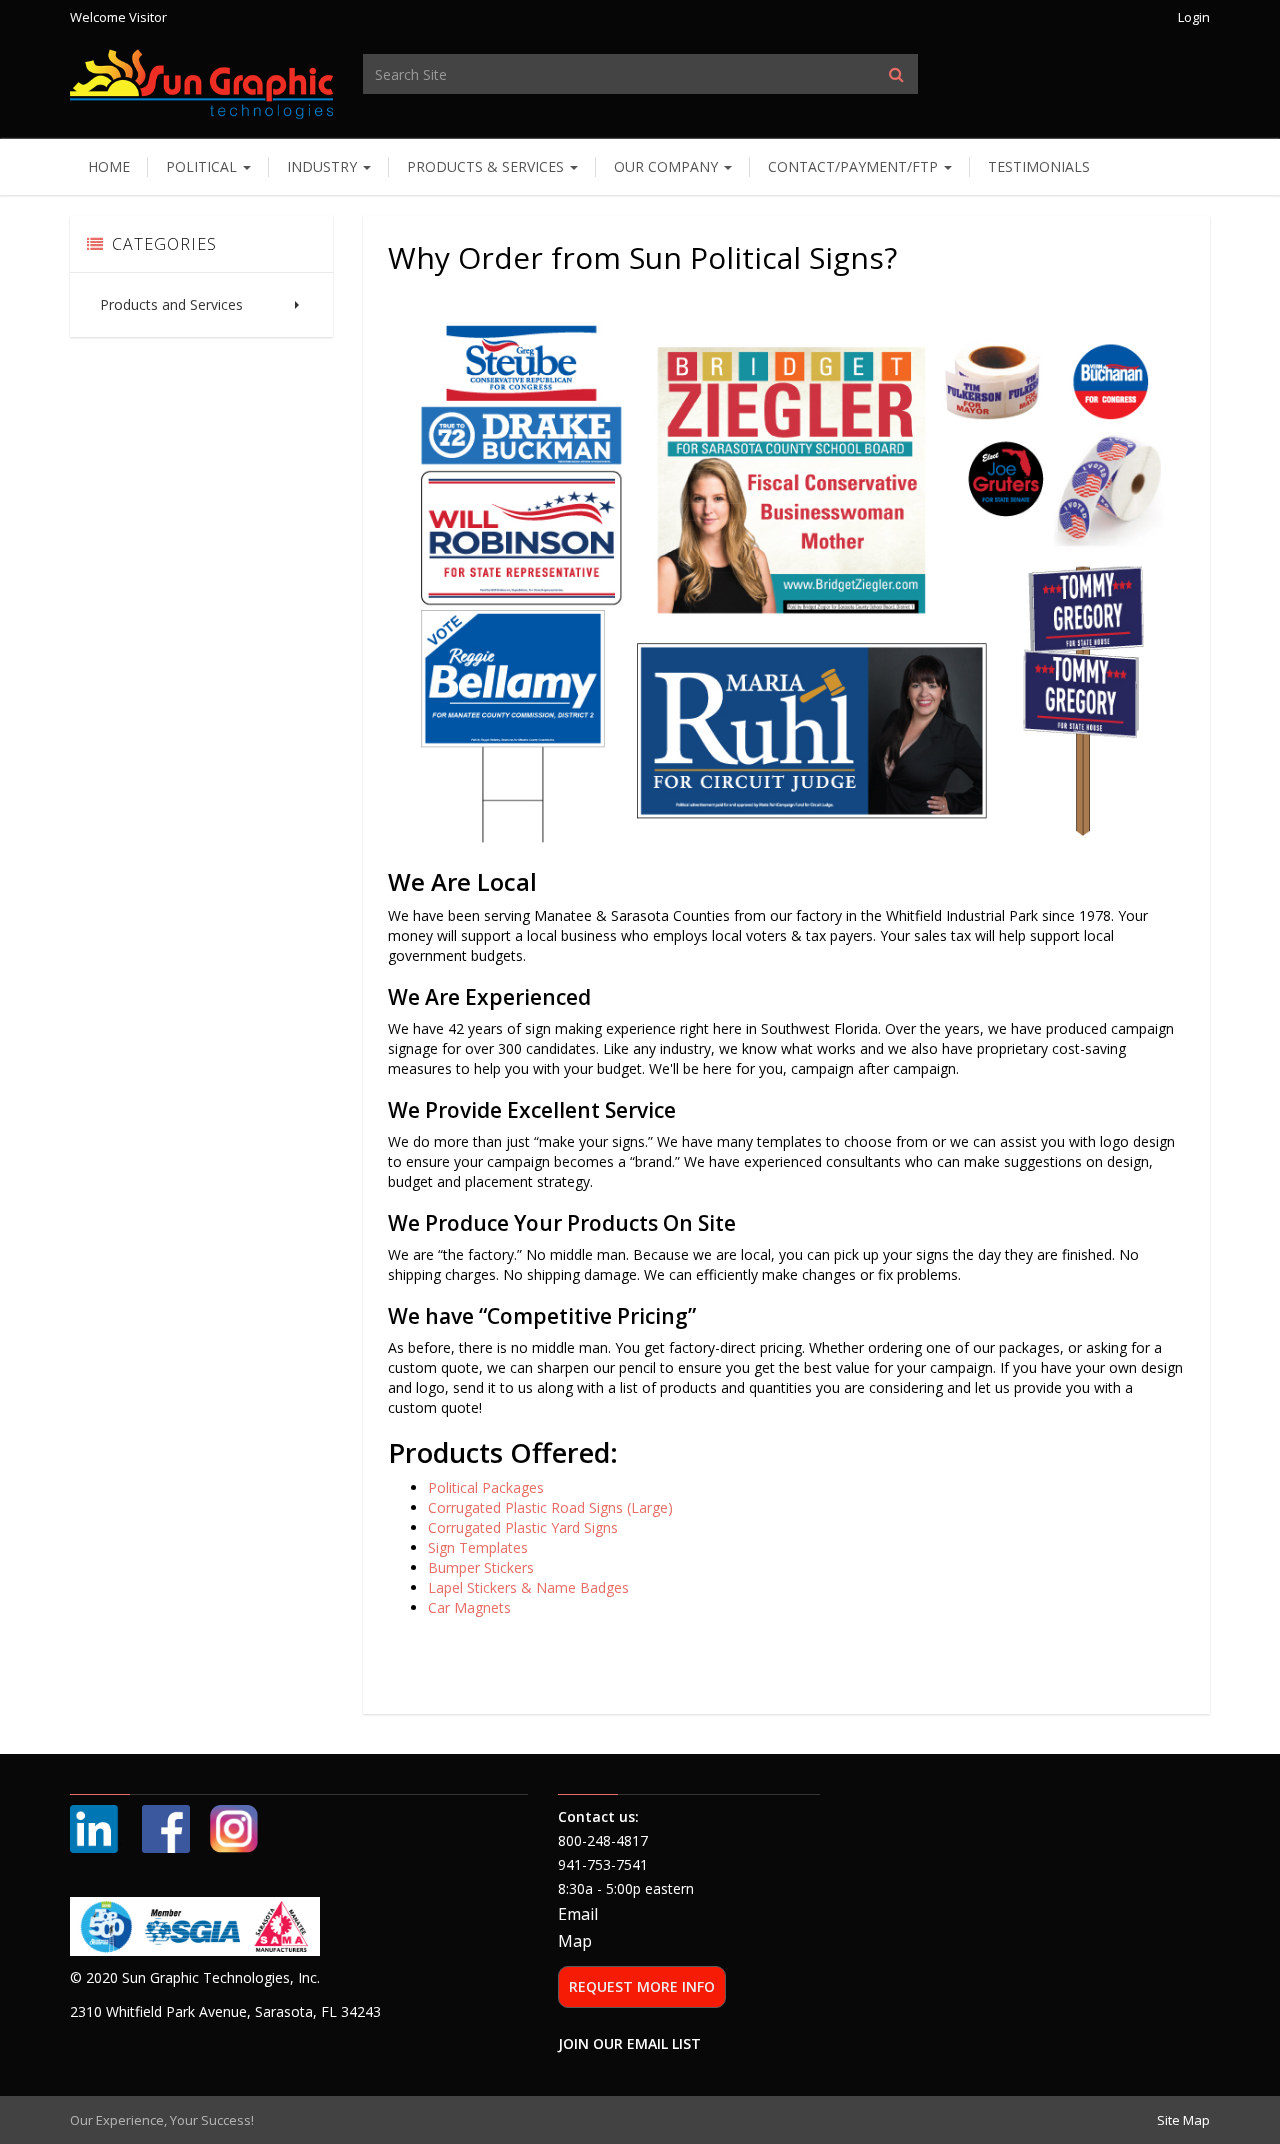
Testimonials (1039, 166)
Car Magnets (469, 1607)
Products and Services (171, 304)
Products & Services (487, 166)
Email (578, 1914)
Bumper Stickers (481, 1567)
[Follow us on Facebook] (166, 1827)
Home (109, 166)
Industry (324, 166)
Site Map (1183, 2120)
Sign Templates (478, 1547)
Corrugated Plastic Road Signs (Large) (550, 1507)
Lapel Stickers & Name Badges (528, 1587)
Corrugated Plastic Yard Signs (523, 1527)
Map (575, 1941)
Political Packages (486, 1487)
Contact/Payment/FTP (855, 166)
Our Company (668, 166)
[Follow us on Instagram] (234, 1827)
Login (1194, 17)
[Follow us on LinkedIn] (96, 1827)
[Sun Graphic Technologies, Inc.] (201, 82)
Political (203, 166)
